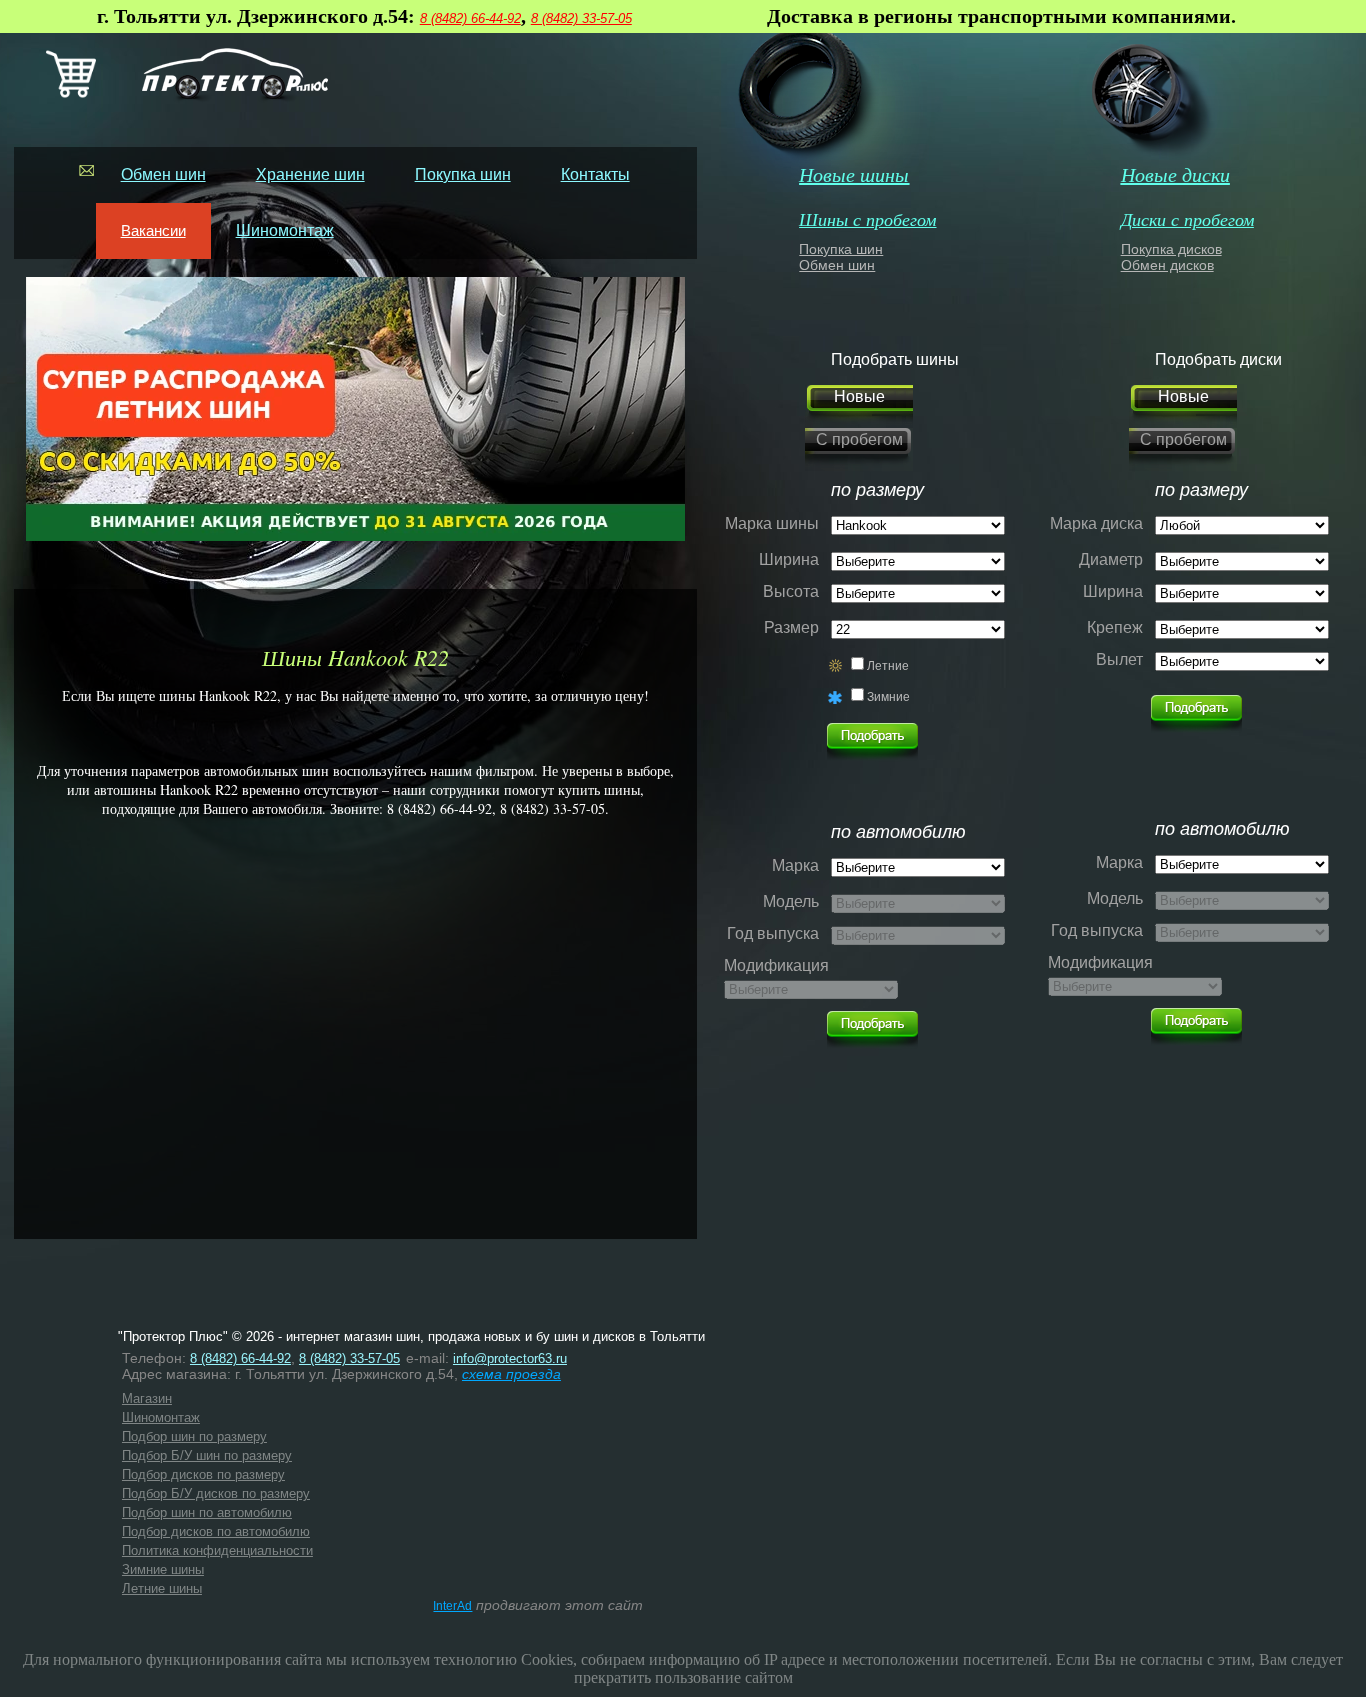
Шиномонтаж (285, 230)
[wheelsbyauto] (872, 736)
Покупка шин (463, 174)
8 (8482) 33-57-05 (581, 18)
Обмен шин (163, 174)
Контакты (595, 174)
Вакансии (153, 230)
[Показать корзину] (71, 93)
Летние (888, 666)
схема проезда (511, 1374)
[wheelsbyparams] (1196, 708)
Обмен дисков (1167, 265)
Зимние (888, 697)
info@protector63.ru (510, 1358)
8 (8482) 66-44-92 (470, 18)
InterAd (452, 1606)
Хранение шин (310, 174)
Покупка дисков (1171, 249)
